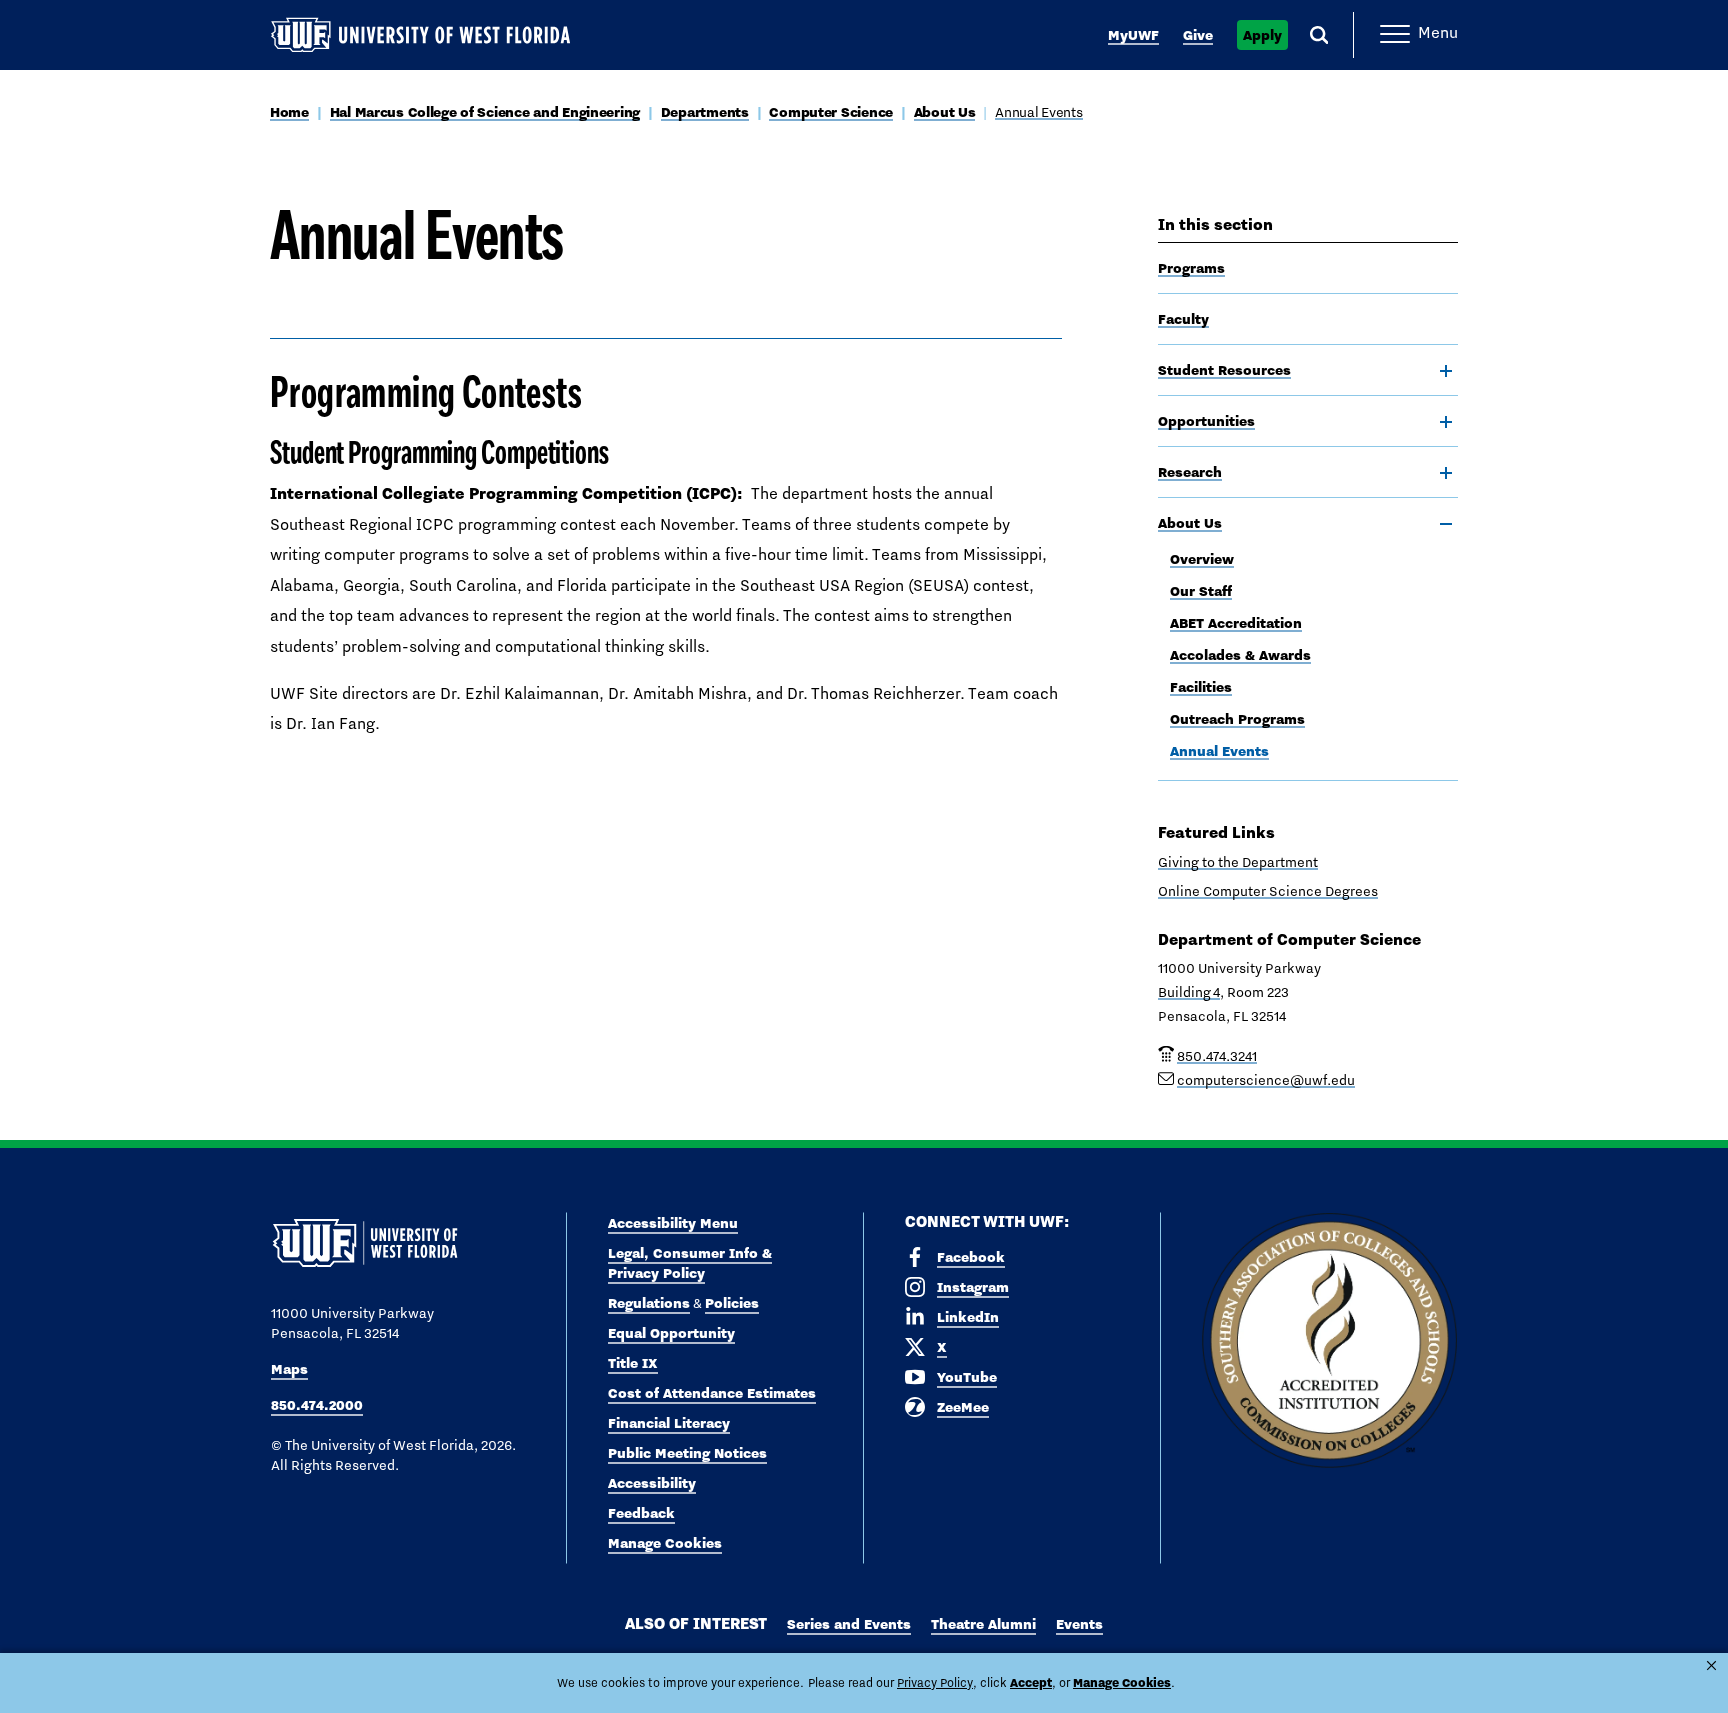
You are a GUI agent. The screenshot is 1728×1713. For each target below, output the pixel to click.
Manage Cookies (665, 1543)
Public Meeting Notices (687, 1453)
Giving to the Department (1238, 862)
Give (1198, 35)
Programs (1191, 268)
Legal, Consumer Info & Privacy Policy (690, 1263)
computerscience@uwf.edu (1266, 1080)
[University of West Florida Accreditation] (1329, 1341)
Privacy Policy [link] (935, 1683)
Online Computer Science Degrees (1268, 891)
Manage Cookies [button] (1122, 1682)
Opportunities (1206, 421)
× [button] (1711, 1665)
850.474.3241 (1217, 1056)
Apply (1262, 35)
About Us (945, 112)
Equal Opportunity (671, 1333)
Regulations (649, 1303)
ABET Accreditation (1236, 623)
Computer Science (831, 112)
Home (289, 112)
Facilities (1201, 687)
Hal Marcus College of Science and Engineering (485, 112)
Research (1190, 472)
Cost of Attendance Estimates (712, 1393)
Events (1079, 1624)
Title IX (633, 1363)
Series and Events (849, 1624)
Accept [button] (1031, 1682)
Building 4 (1189, 992)
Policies (732, 1303)
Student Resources (1224, 370)
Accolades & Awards (1240, 655)
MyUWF (1133, 35)
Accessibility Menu (673, 1223)
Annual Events (1038, 112)
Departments (705, 112)
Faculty (1183, 319)
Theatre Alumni (983, 1624)
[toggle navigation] (1446, 371)
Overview (1202, 559)
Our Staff (1201, 591)
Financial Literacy (669, 1423)
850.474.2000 (317, 1405)
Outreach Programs (1237, 719)
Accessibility (652, 1483)
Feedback (641, 1513)
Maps (289, 1369)
